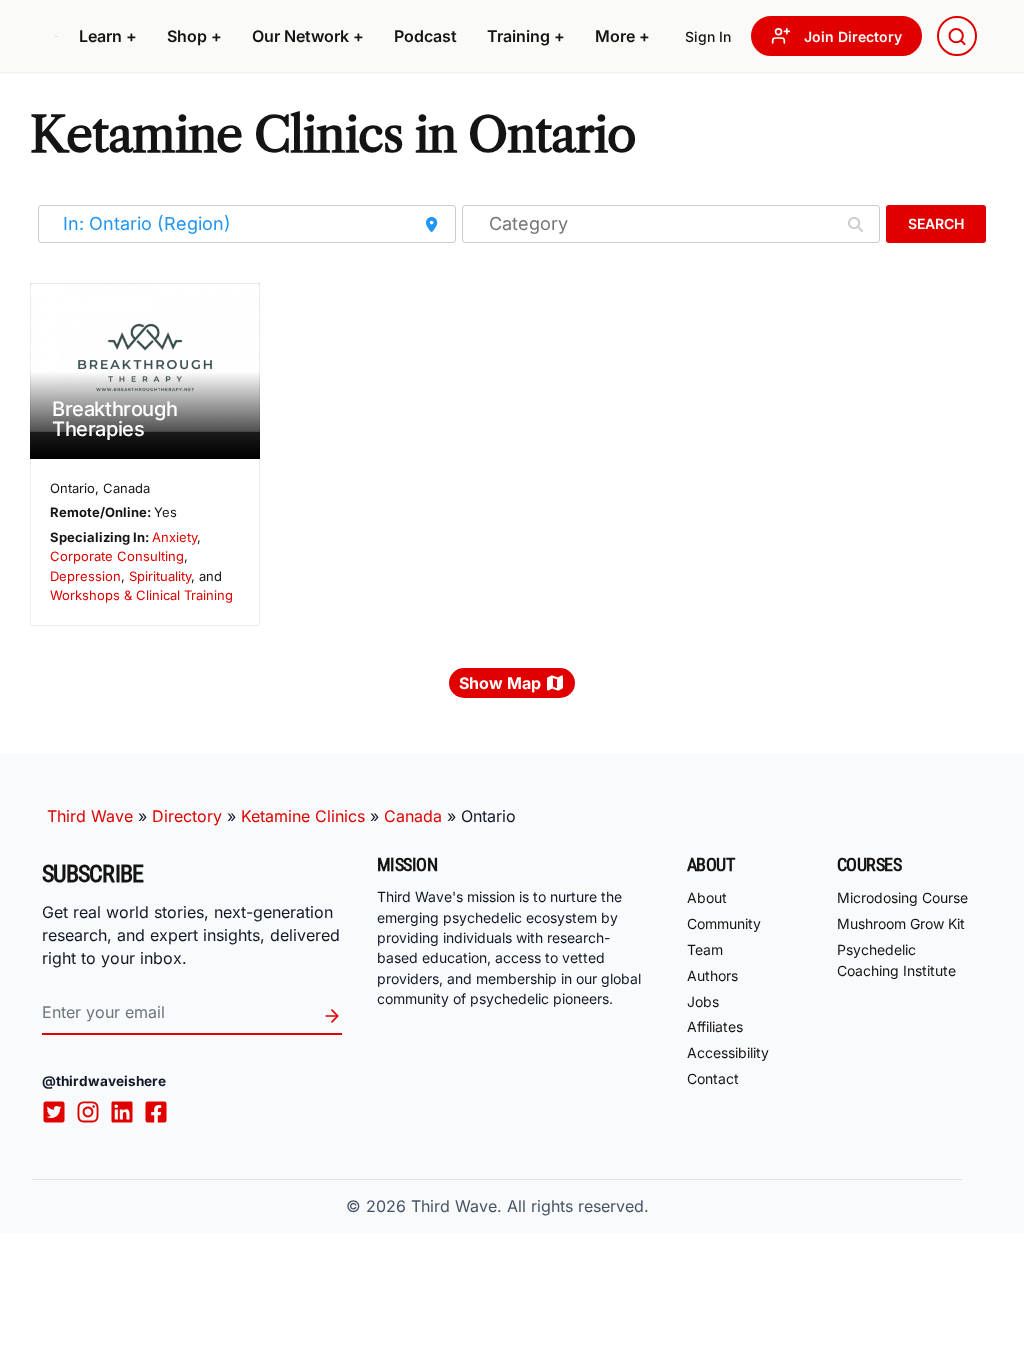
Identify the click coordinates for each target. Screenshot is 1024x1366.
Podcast (425, 36)
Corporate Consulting (117, 556)
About (707, 897)
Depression (85, 576)
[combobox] (957, 36)
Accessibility (728, 1052)
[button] (108, 36)
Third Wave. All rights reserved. (530, 1206)
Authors (712, 975)
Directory (187, 816)
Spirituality (160, 576)
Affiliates (715, 1026)
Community (724, 923)
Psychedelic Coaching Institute (896, 960)
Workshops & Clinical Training (141, 595)
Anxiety (174, 537)
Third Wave (90, 816)
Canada (413, 816)
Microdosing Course (902, 897)
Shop (194, 36)
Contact (713, 1078)
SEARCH (936, 223)
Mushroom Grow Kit (901, 923)
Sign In (708, 36)
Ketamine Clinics (303, 816)
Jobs (703, 1001)
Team (705, 949)
